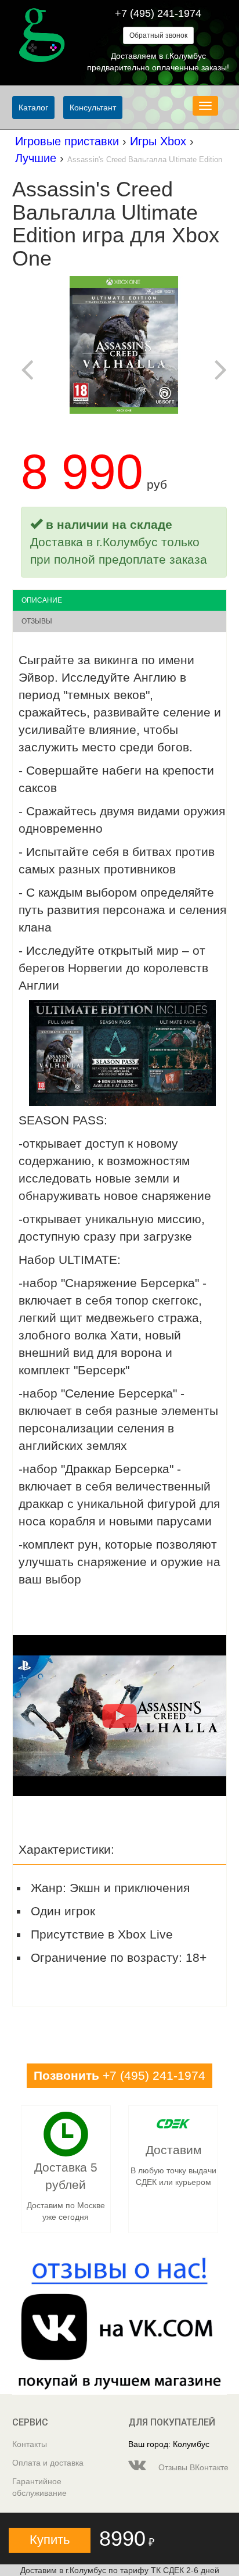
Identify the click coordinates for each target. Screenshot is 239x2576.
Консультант (93, 108)
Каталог (33, 108)
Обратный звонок (158, 35)
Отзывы (37, 621)
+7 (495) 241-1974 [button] (119, 2075)
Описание (42, 600)
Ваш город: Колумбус (169, 2444)
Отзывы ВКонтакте (191, 2467)
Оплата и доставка (48, 2463)
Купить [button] (50, 2540)
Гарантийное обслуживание (39, 2487)
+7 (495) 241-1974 (158, 13)
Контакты (30, 2444)
